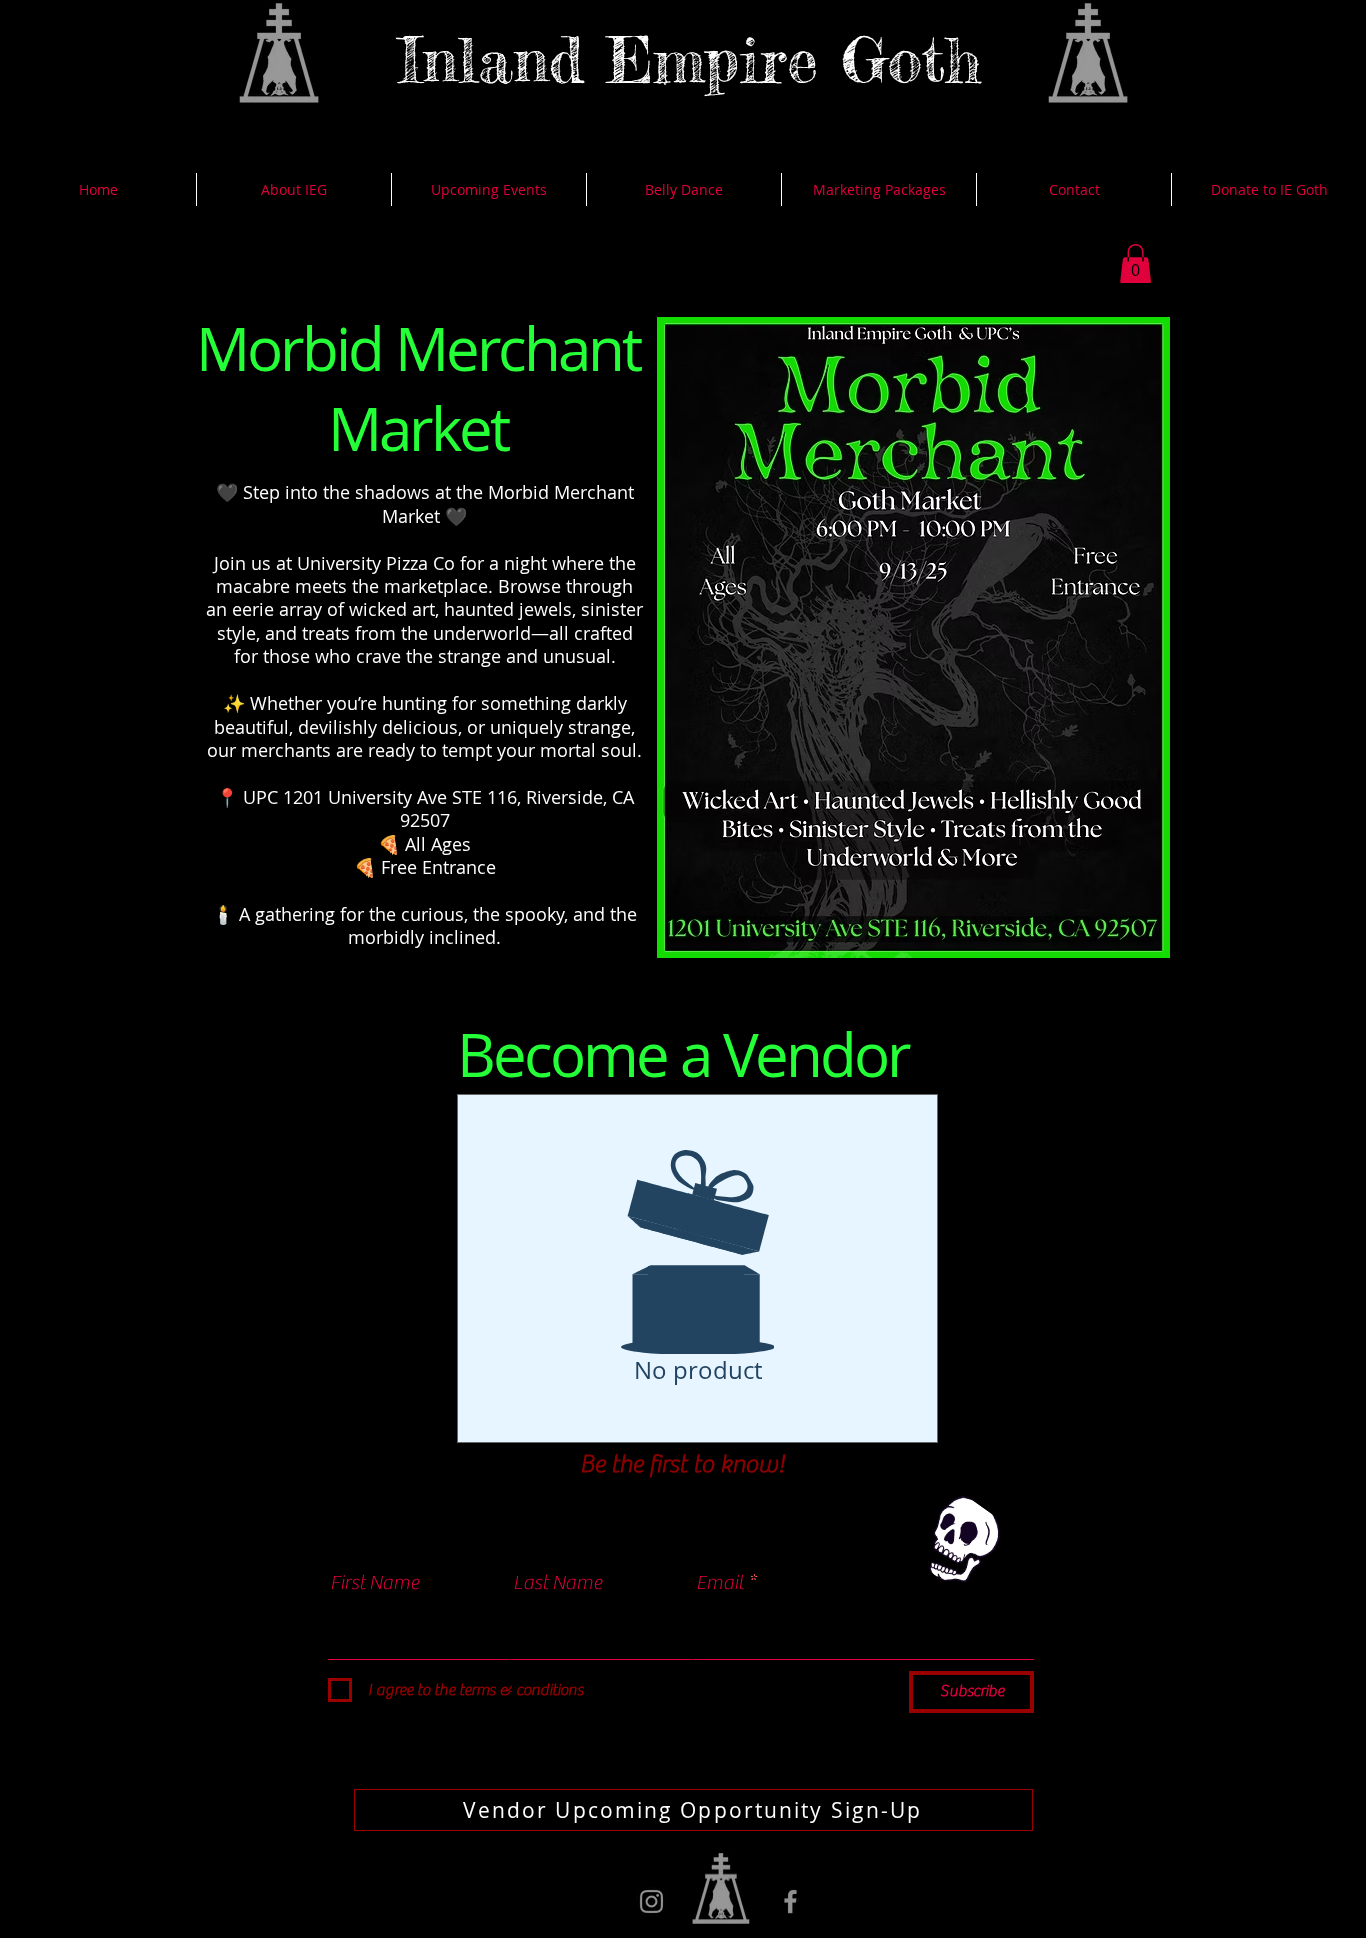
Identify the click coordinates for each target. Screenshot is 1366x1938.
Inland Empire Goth (690, 59)
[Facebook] (790, 1901)
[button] (1135, 263)
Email (720, 1583)
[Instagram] (651, 1901)
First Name (374, 1583)
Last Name (557, 1583)
